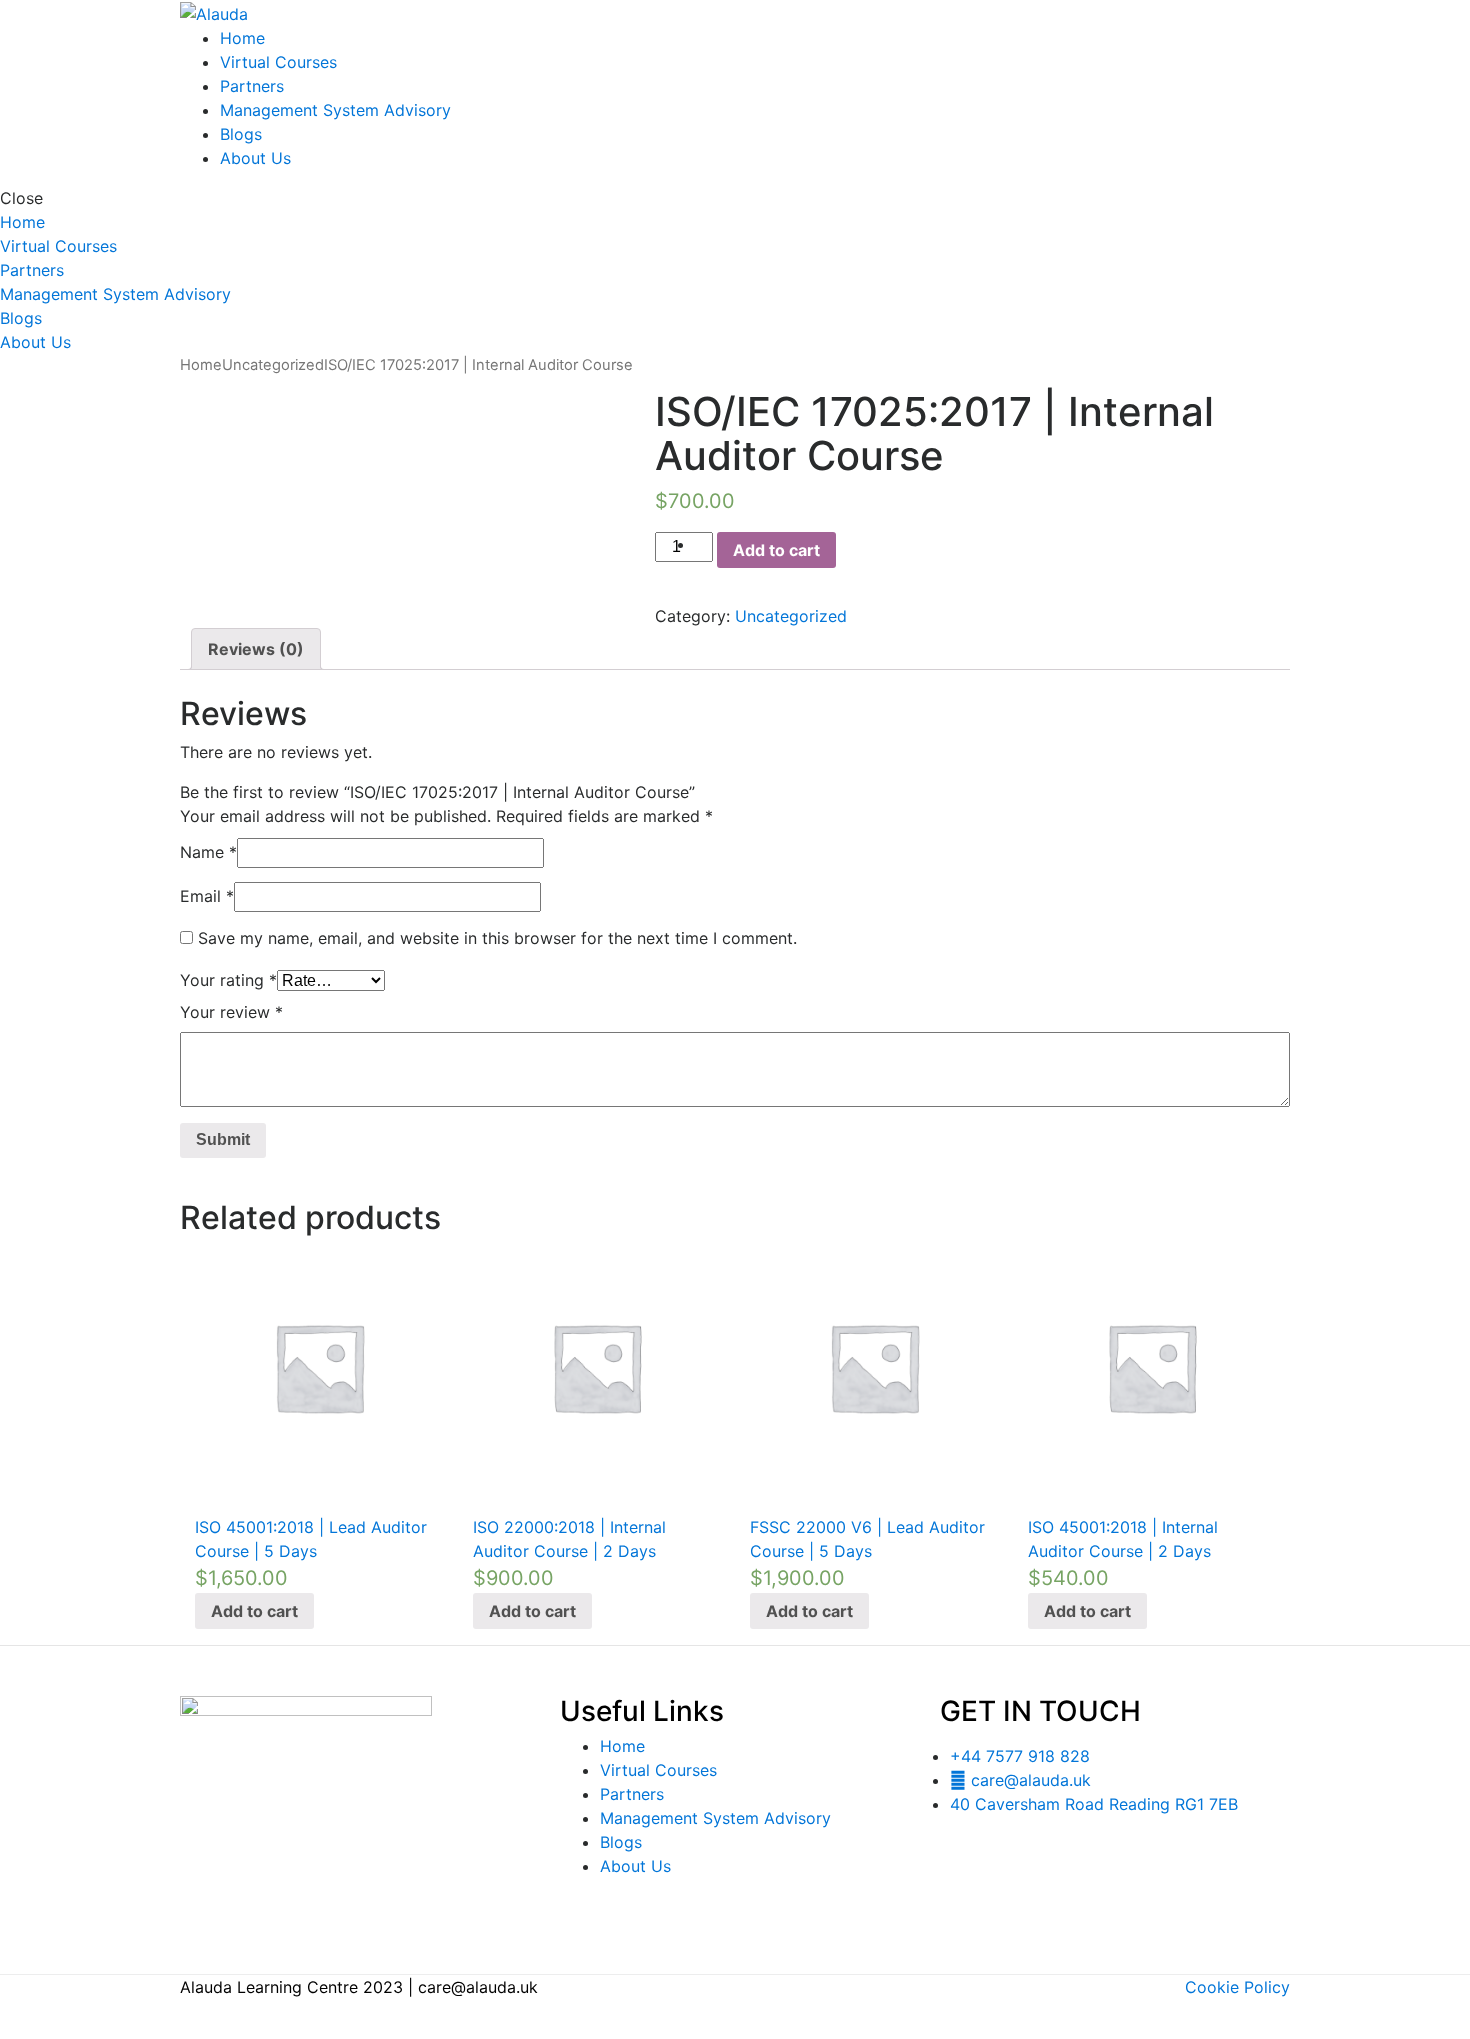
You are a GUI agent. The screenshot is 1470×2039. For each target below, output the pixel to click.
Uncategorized (273, 365)
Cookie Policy (1237, 1987)
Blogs (241, 134)
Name (208, 852)
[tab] (256, 649)
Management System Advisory (335, 110)
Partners (252, 86)
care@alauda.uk (478, 1987)
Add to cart (776, 550)
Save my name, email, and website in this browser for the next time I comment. (497, 938)
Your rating (228, 980)
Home (242, 38)
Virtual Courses (278, 62)
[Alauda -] (214, 12)
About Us (255, 158)
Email (207, 896)
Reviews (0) (256, 649)
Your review (231, 1012)
